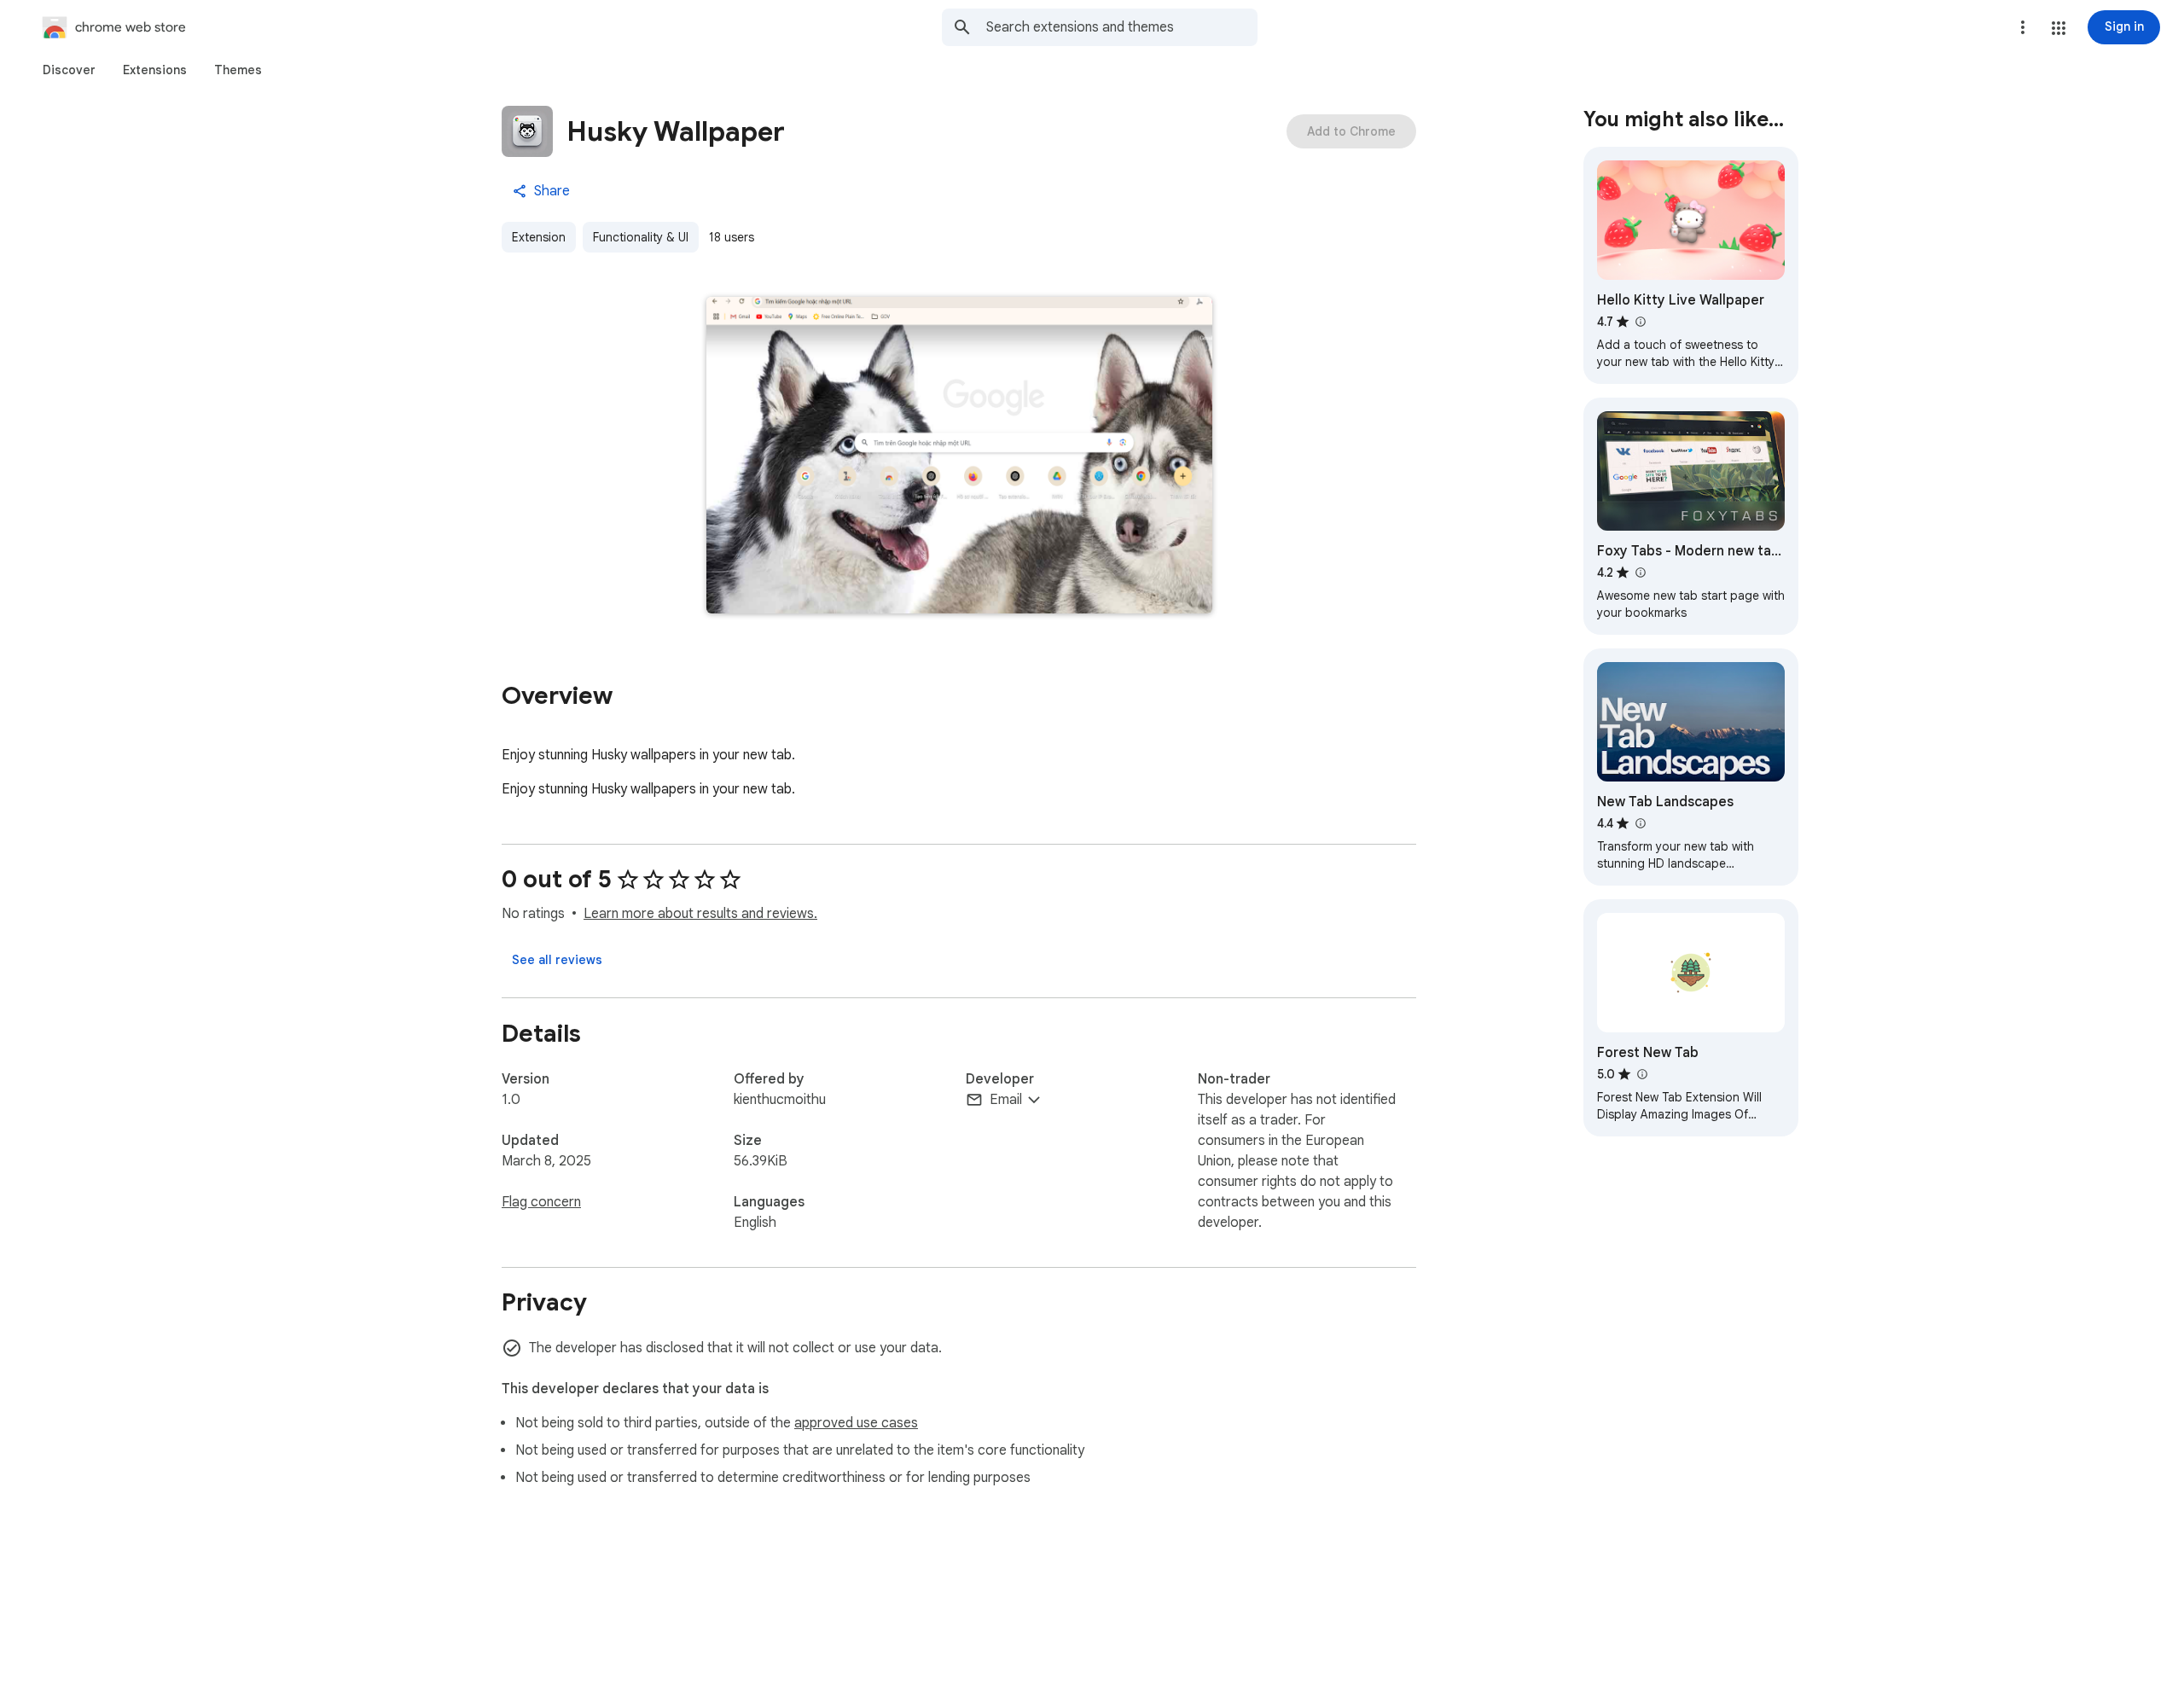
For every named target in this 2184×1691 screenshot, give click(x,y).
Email (1006, 1100)
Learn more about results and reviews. (700, 914)
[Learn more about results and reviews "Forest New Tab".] (1641, 1074)
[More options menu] (2023, 27)
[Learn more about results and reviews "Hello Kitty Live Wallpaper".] (1640, 322)
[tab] (69, 70)
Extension (539, 237)
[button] (2059, 28)
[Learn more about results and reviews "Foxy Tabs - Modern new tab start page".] (1640, 572)
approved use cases (856, 1423)
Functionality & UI (641, 237)
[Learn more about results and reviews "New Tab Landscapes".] (1640, 823)
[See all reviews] (557, 960)
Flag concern (541, 1202)
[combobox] (1122, 27)
